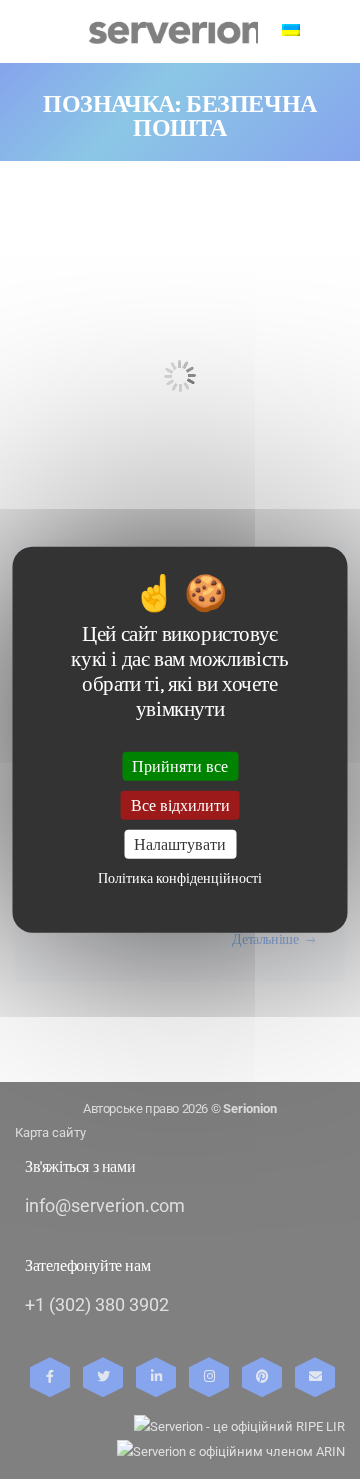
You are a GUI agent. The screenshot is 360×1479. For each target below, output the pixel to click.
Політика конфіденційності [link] (180, 878)
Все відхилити (180, 804)
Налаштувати (180, 844)
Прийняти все (180, 765)
